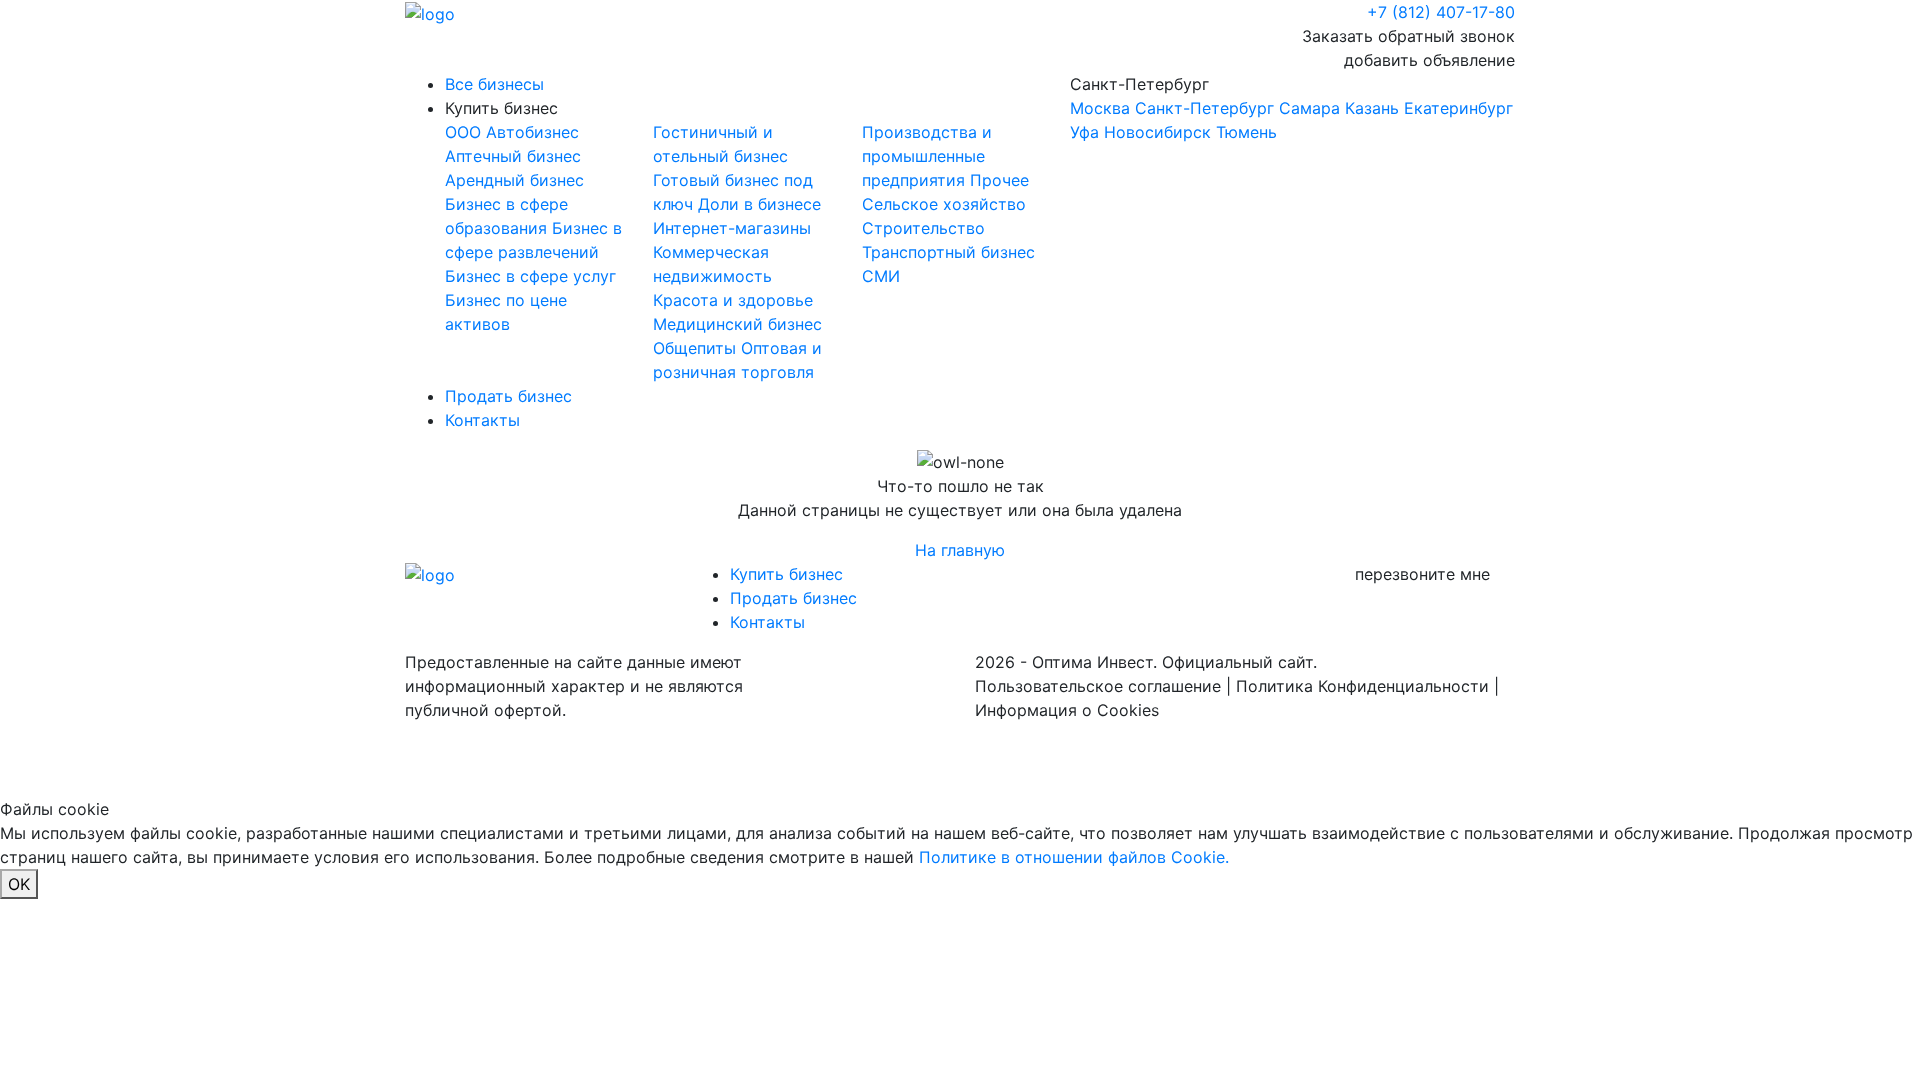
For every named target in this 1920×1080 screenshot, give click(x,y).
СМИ (881, 276)
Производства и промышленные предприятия (927, 156)
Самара (1309, 108)
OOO (465, 132)
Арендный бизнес (514, 180)
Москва (1100, 108)
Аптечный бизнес (513, 156)
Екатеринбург (1458, 108)
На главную (960, 550)
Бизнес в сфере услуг (530, 276)
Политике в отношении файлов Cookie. (1074, 857)
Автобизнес (532, 132)
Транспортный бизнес (948, 252)
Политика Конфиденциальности (1362, 686)
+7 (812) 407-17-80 (1441, 12)
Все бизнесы (494, 84)
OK (19, 884)
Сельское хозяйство (944, 204)
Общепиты (697, 348)
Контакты (482, 420)
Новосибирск (1157, 132)
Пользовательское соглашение (1098, 686)
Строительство (923, 228)
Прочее (999, 180)
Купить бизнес (501, 108)
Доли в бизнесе (759, 204)
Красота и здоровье (733, 300)
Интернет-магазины (732, 228)
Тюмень (1246, 132)
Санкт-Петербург (1291, 108)
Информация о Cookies (1067, 710)
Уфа (1084, 132)
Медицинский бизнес (737, 324)
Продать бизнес (508, 396)
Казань (1372, 108)
